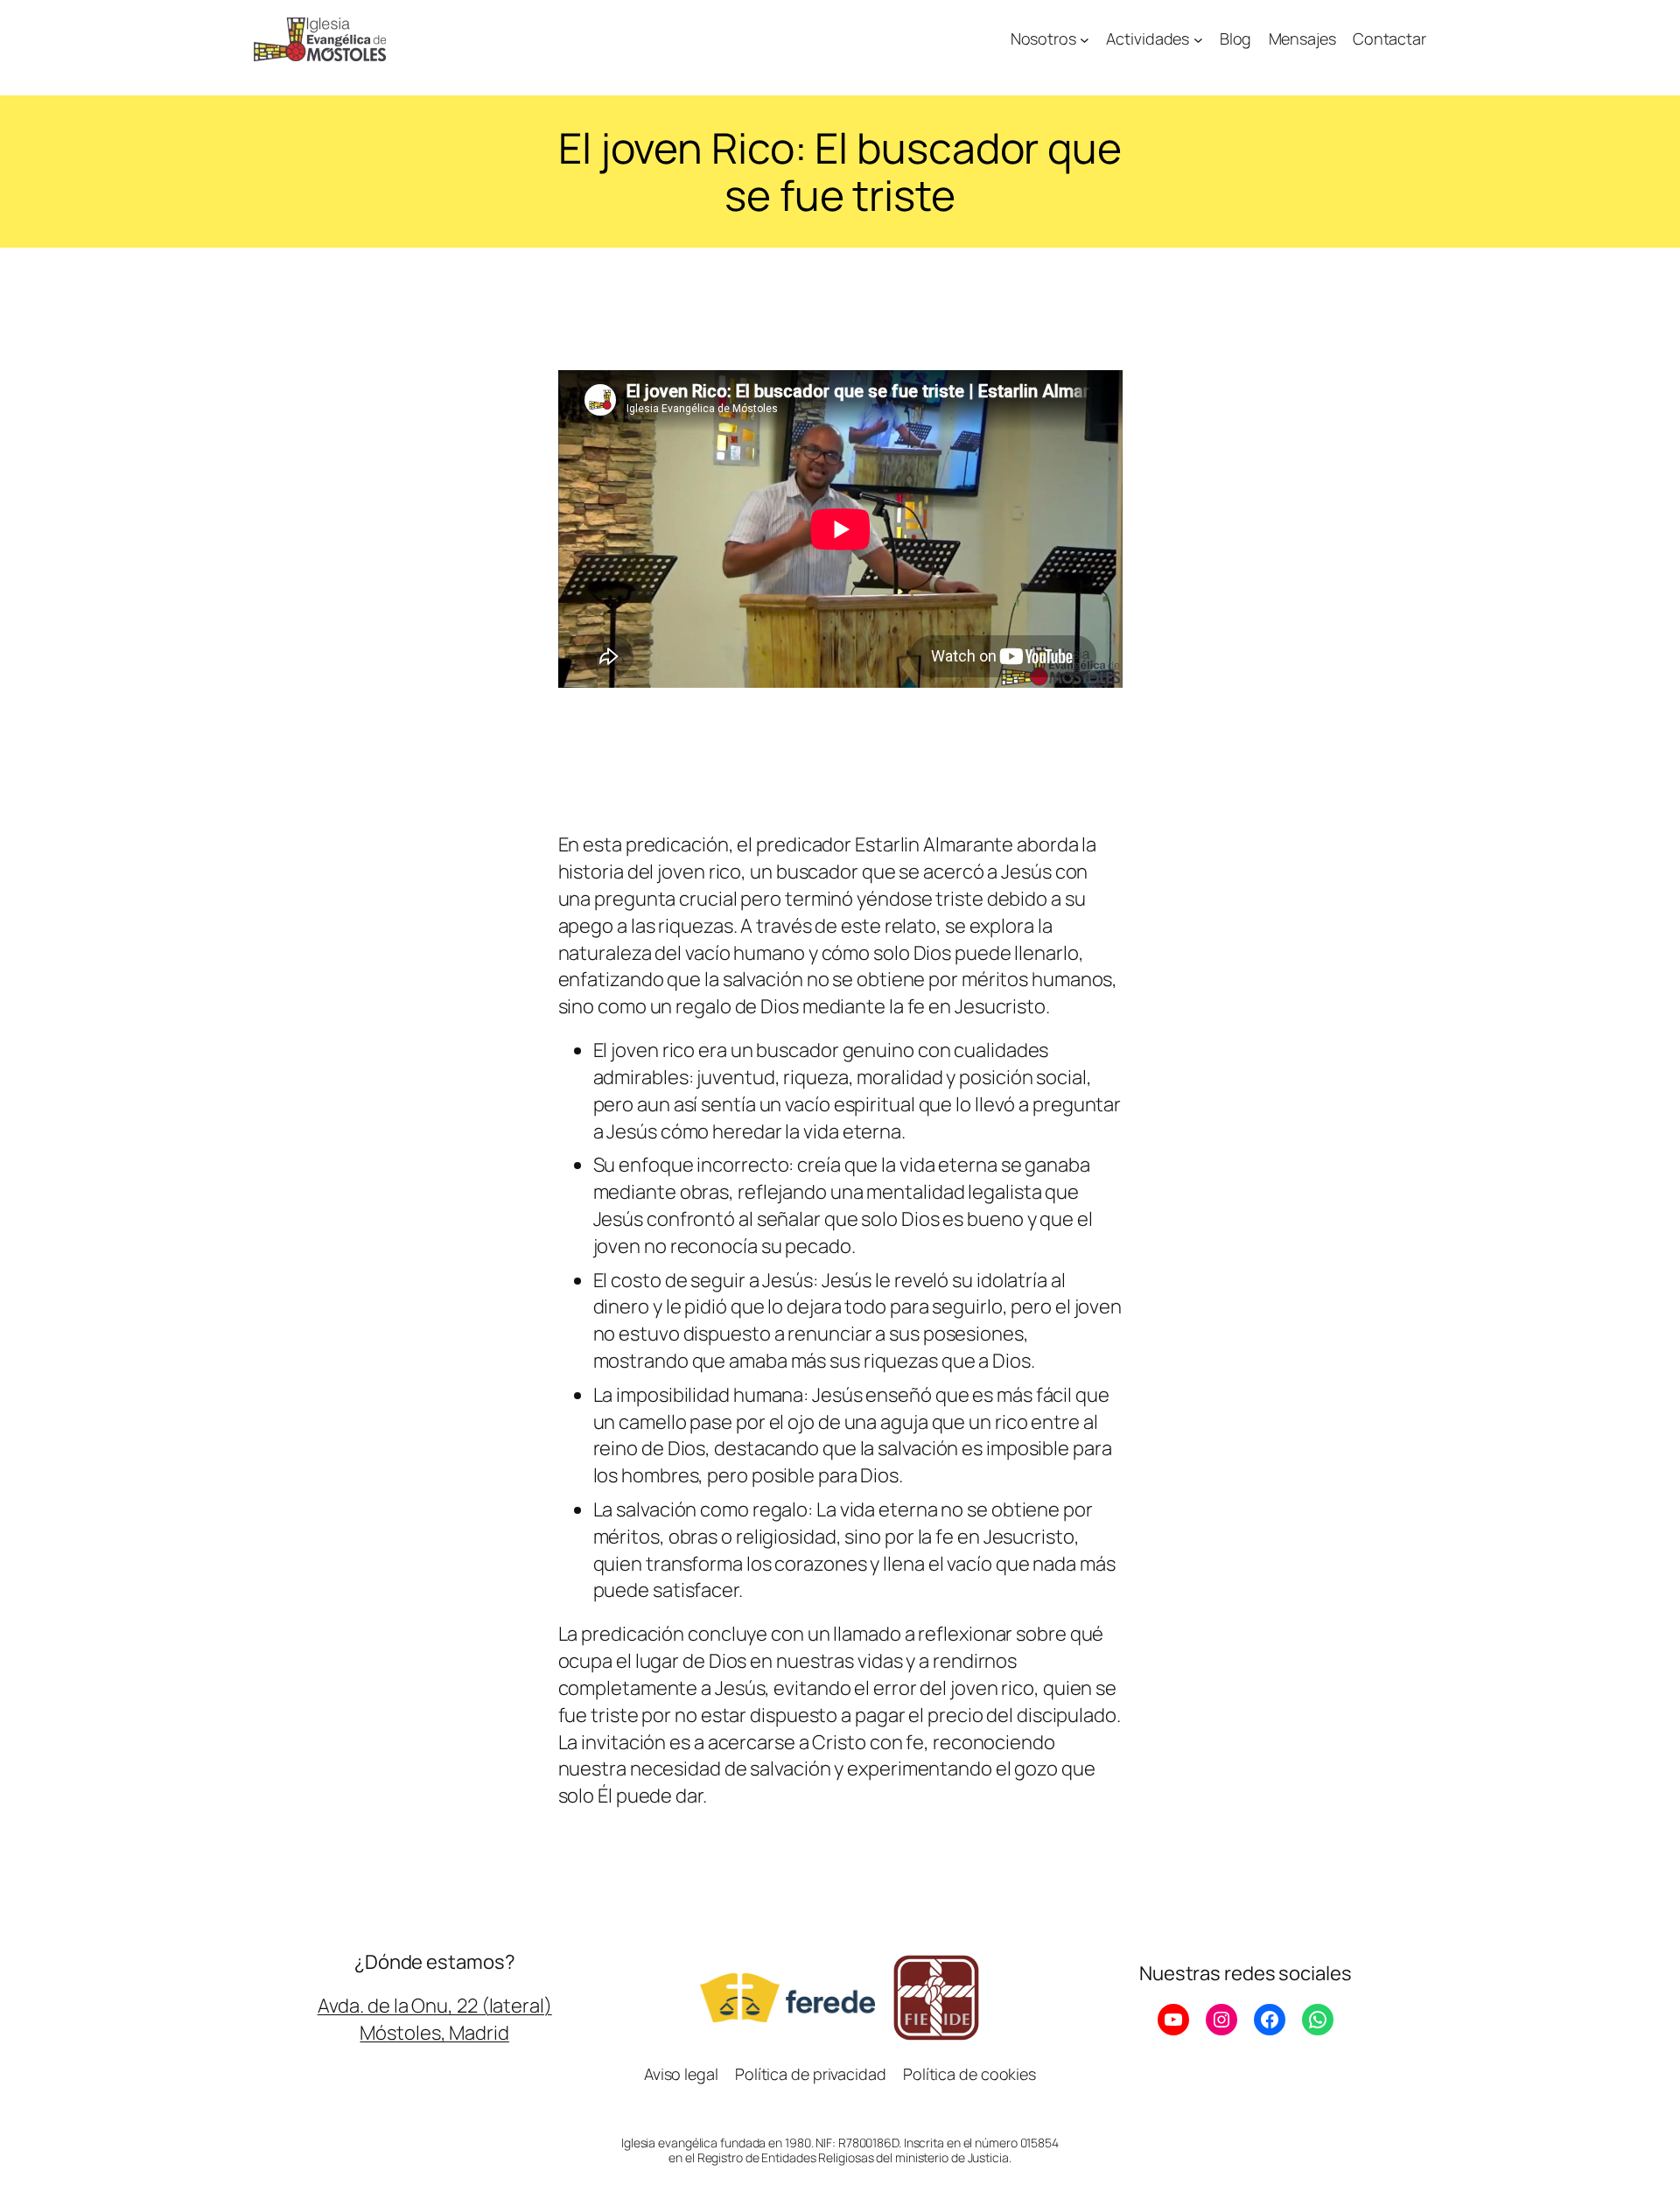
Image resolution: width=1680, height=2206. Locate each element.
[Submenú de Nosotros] (1085, 40)
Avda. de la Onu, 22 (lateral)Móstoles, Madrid (435, 2019)
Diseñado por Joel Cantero (840, 2110)
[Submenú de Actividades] (1198, 40)
